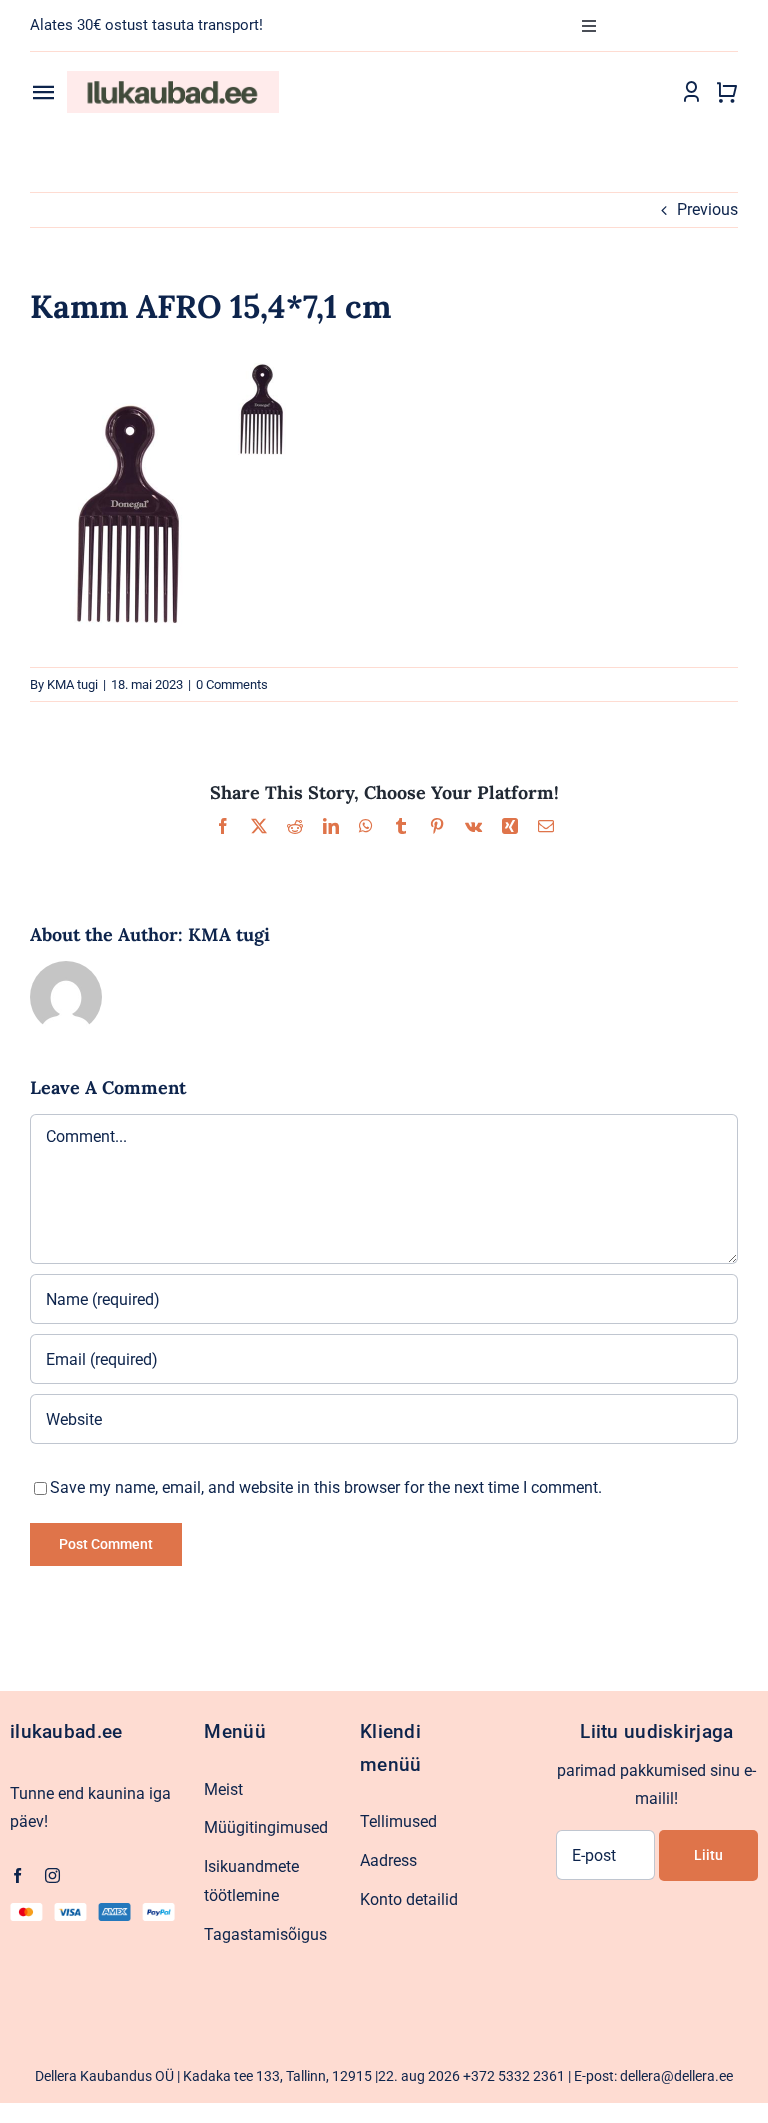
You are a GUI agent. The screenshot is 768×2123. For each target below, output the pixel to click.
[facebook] (17, 1875)
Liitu (708, 1855)
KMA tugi (72, 684)
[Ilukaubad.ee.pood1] (173, 78)
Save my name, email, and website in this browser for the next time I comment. (326, 1487)
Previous (707, 209)
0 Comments (232, 684)
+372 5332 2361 (514, 2076)
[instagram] (52, 1875)
